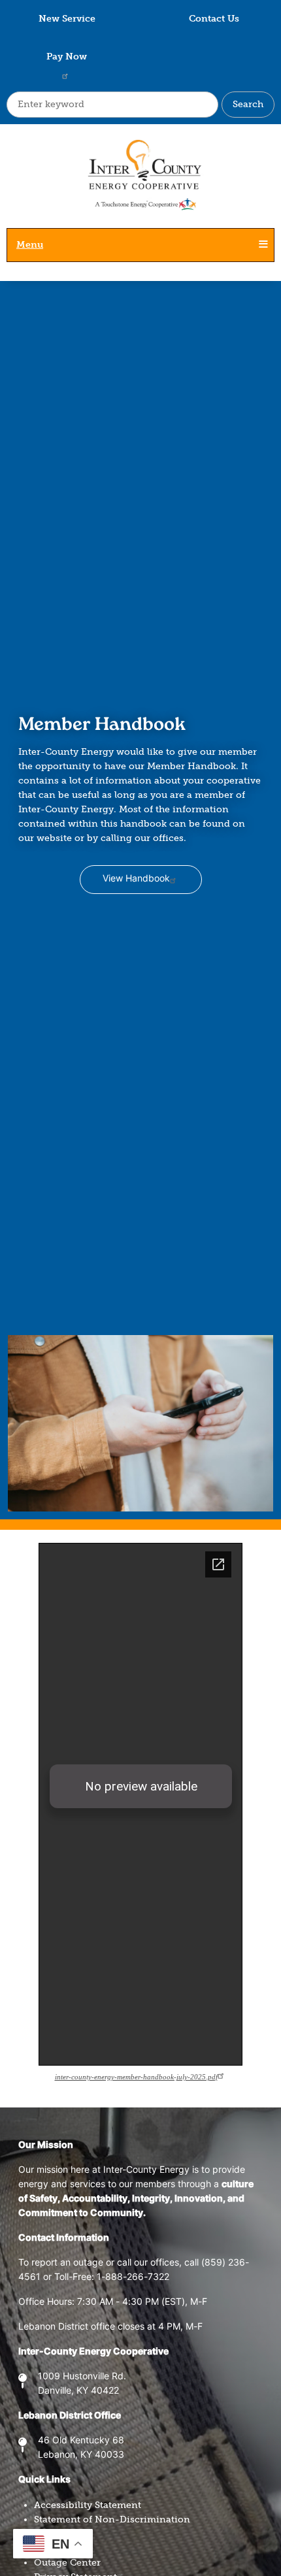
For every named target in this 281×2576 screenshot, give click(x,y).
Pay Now (67, 57)
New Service (67, 19)
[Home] (140, 182)
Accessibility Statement (88, 2505)
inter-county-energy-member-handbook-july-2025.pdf (136, 2077)
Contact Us (214, 19)
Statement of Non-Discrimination (112, 2519)
